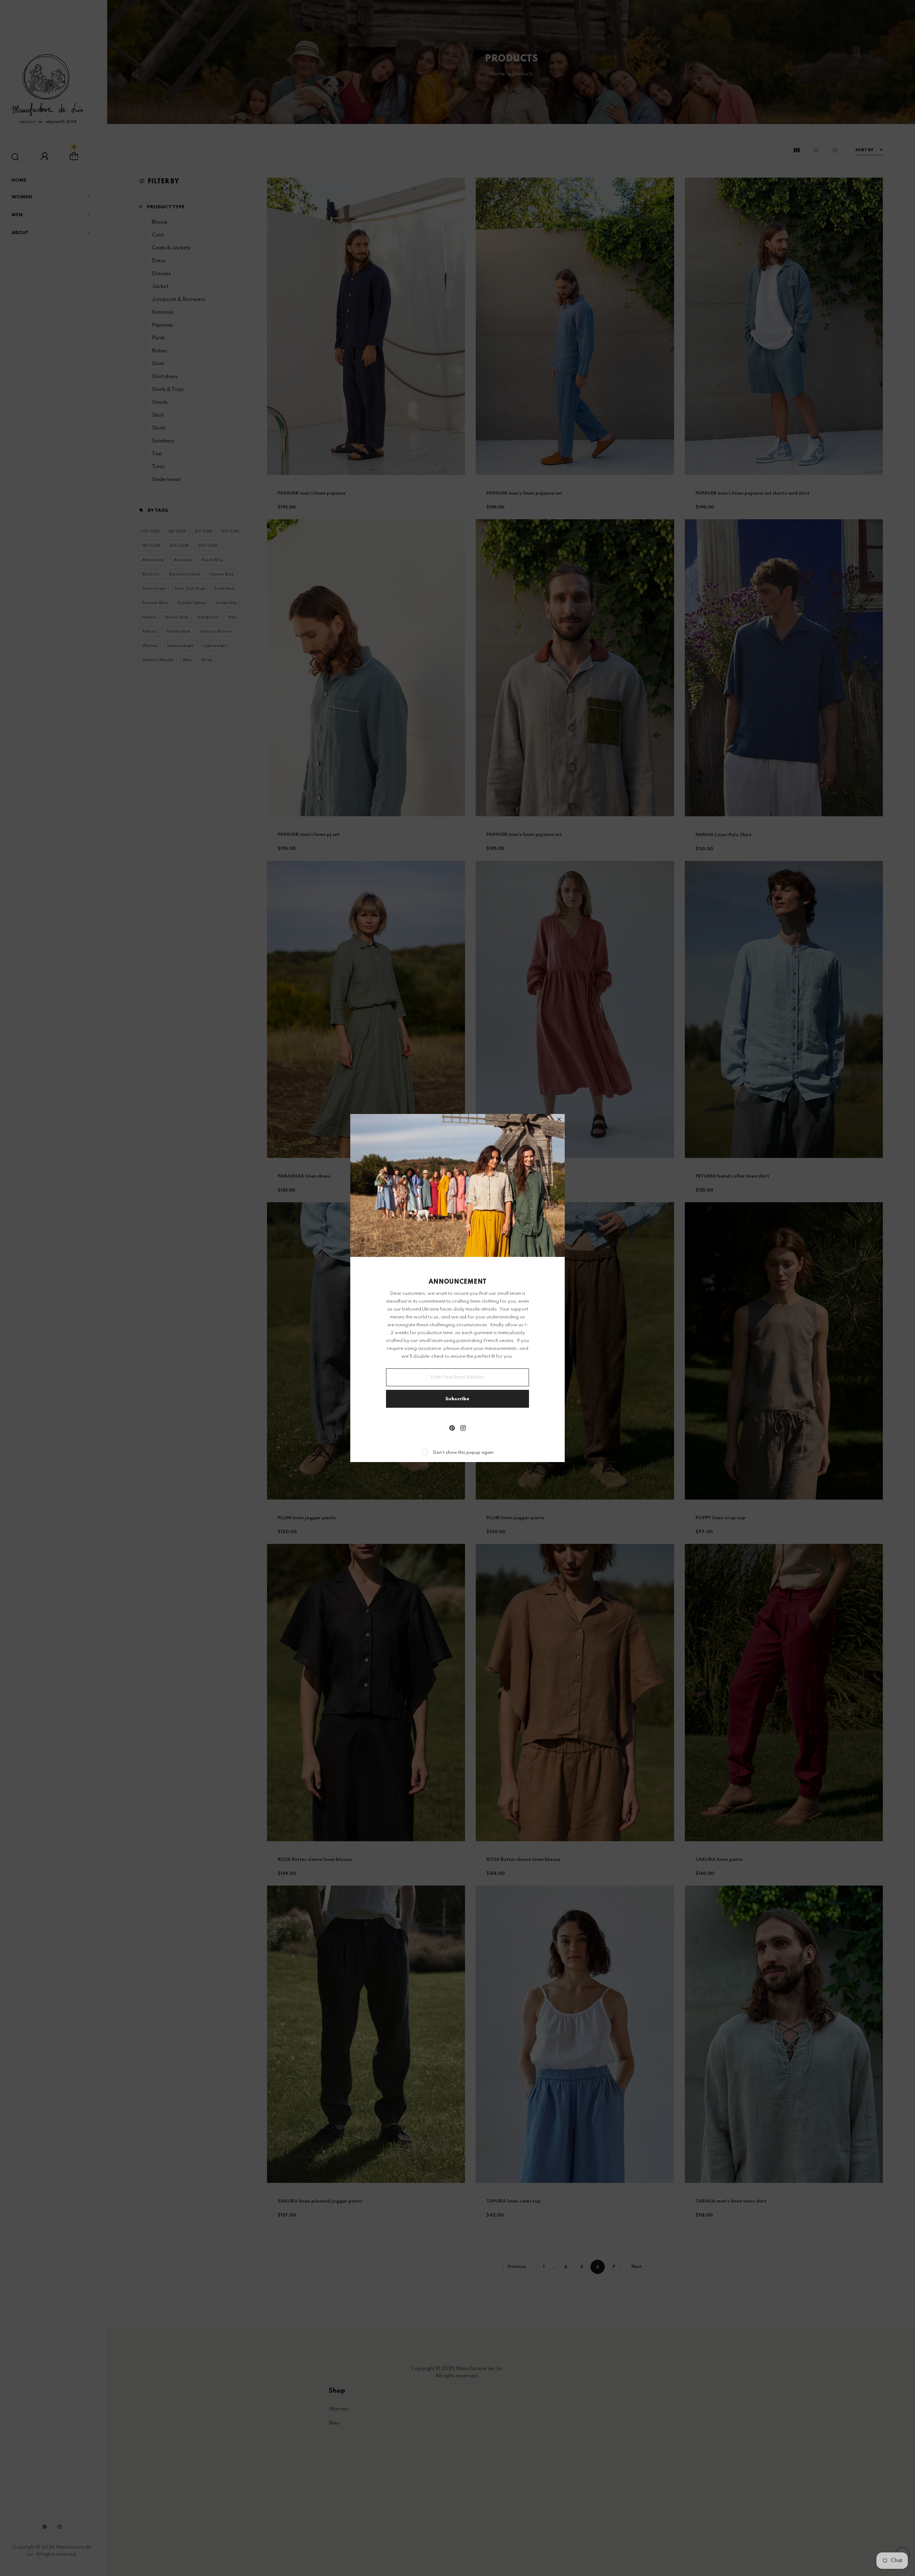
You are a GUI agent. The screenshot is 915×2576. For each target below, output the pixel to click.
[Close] (559, 1120)
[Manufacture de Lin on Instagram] (463, 1429)
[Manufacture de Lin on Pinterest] (452, 1429)
